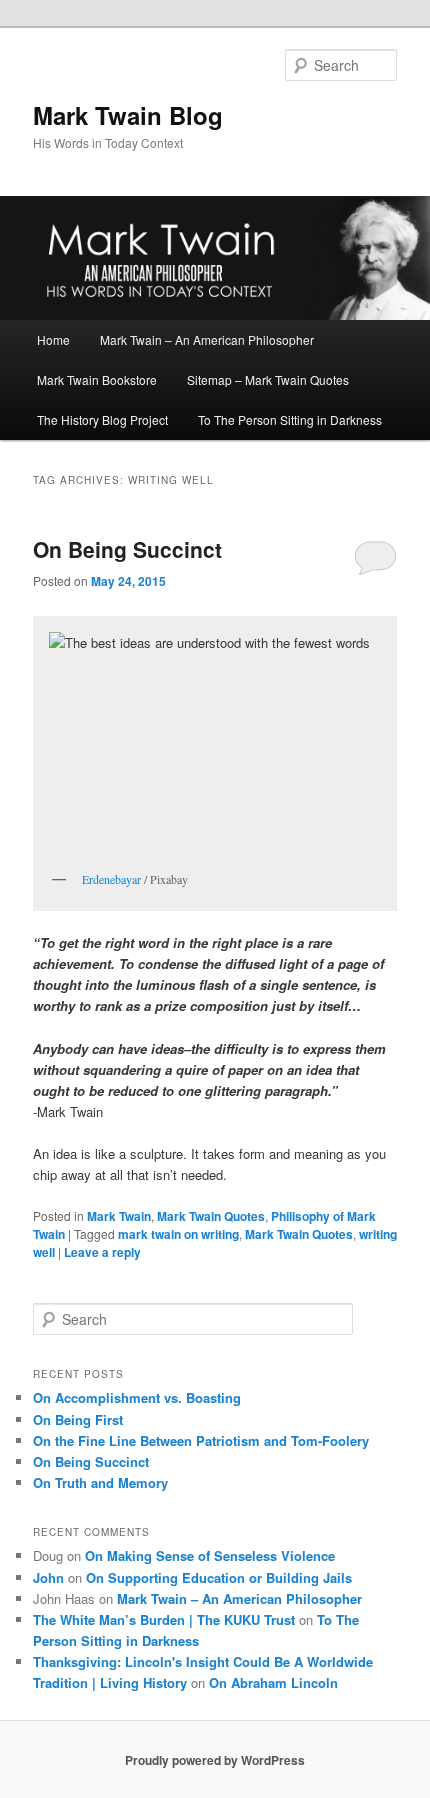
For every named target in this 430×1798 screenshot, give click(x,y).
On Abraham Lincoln (273, 1682)
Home (53, 339)
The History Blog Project (102, 419)
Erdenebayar (111, 879)
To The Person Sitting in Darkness (290, 419)
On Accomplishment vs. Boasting (137, 1397)
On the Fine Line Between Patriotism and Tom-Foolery (201, 1440)
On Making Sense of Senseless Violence (210, 1555)
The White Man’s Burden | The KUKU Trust (164, 1619)
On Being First (78, 1419)
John (48, 1577)
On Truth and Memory (100, 1482)
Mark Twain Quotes (211, 1216)
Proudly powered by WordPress (215, 1760)
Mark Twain (119, 1216)
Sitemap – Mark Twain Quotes (268, 379)
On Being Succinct (127, 549)
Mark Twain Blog (128, 115)
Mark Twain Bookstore (97, 379)
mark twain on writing (178, 1234)
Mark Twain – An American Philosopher (207, 339)
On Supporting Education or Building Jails (219, 1577)
